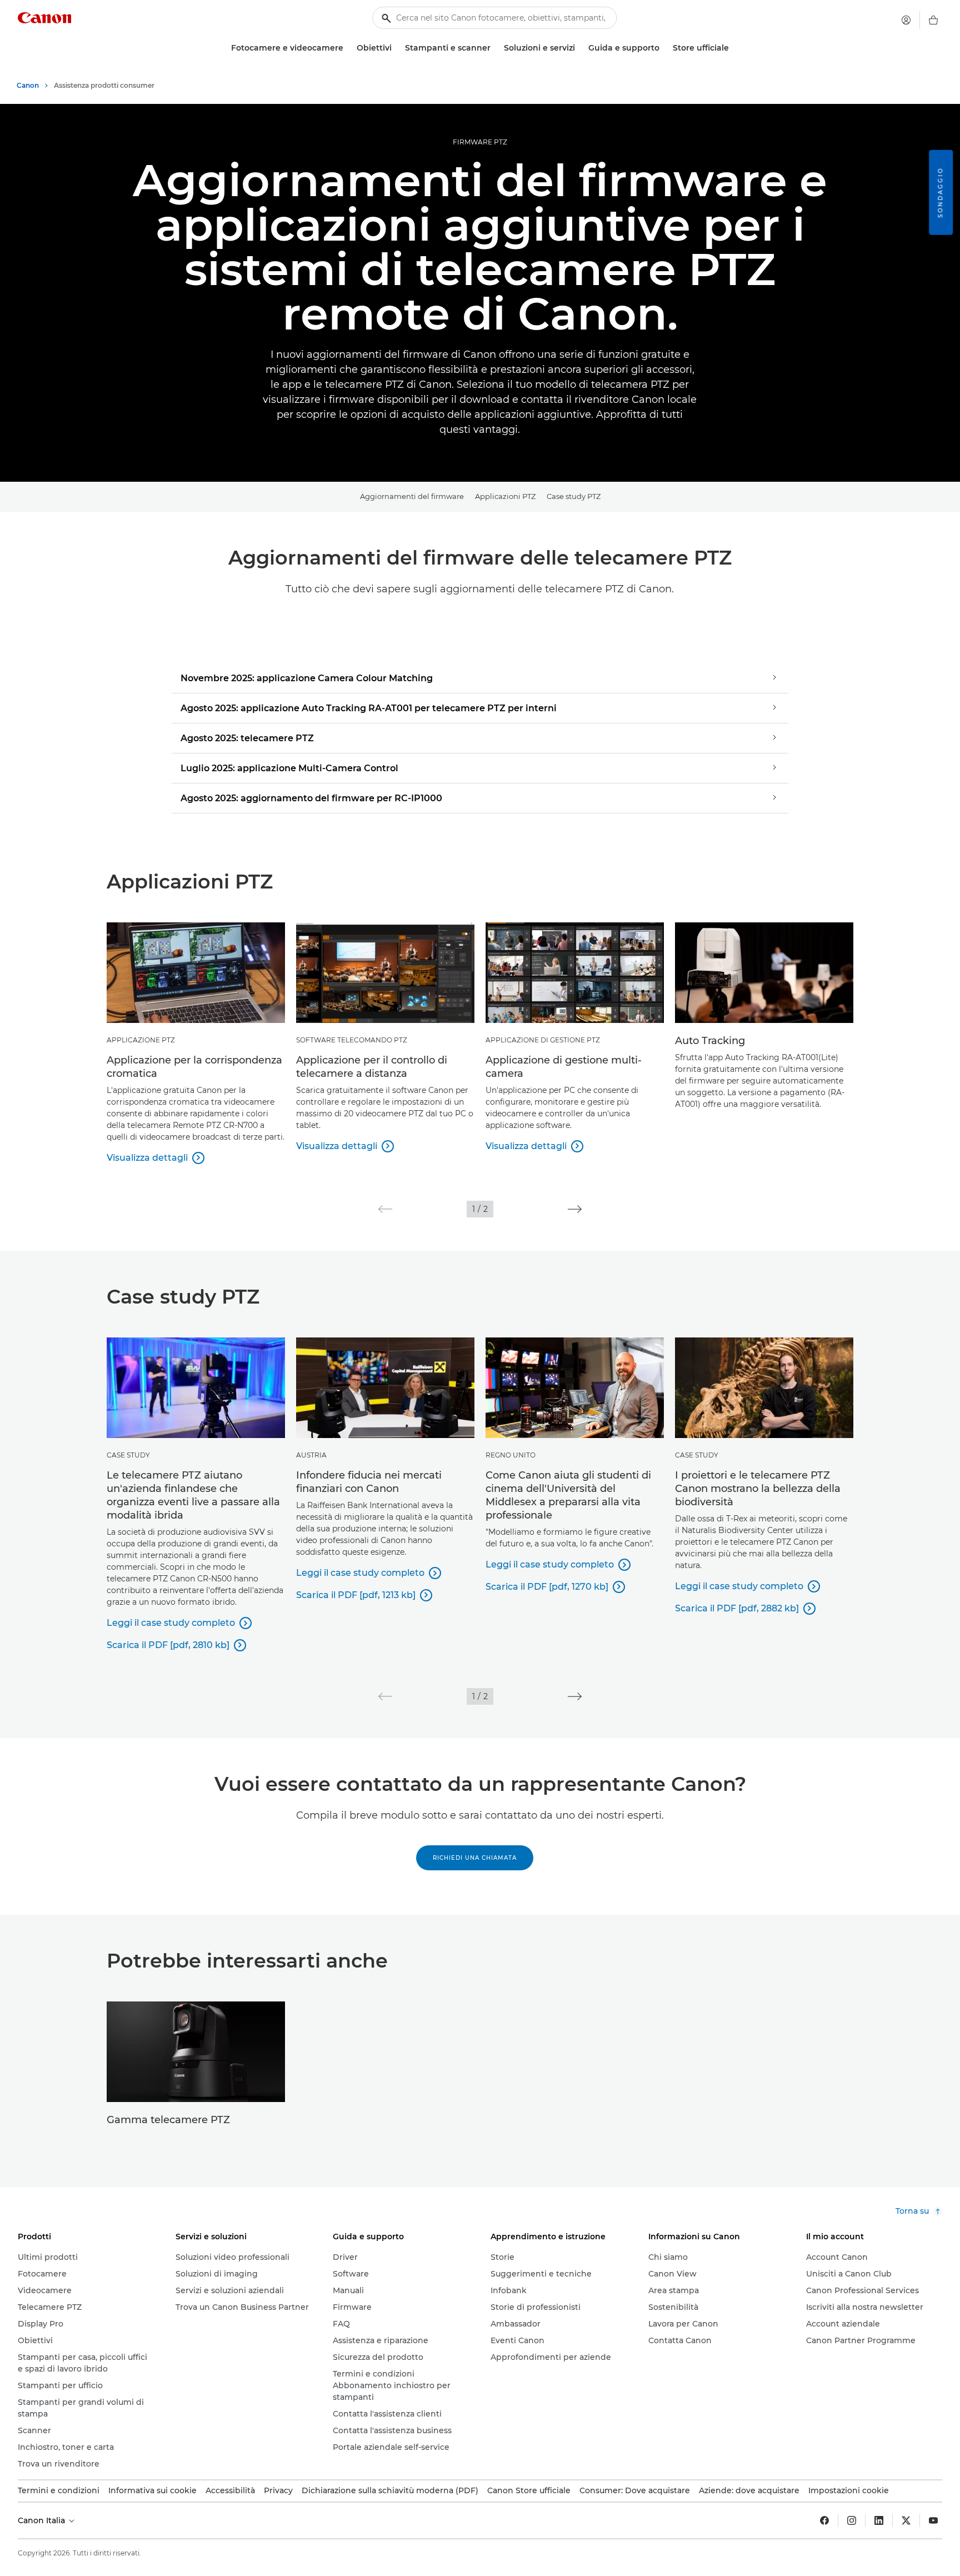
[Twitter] (906, 2520)
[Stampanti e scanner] (495, 48)
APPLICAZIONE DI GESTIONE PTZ (543, 1040)
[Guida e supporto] (664, 48)
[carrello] (933, 20)
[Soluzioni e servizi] (579, 48)
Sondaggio (940, 193)
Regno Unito (511, 1455)
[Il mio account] (906, 20)
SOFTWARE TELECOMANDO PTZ (352, 1040)
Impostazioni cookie (849, 2490)
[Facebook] (824, 2520)
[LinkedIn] (879, 2520)
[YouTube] (933, 2520)
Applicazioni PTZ (505, 496)
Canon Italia (42, 2520)
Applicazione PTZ (141, 1040)
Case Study (128, 1455)
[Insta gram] (852, 2520)
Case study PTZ (574, 496)
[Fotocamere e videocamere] (348, 48)
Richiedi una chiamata (475, 1858)
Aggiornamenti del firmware (412, 496)
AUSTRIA (311, 1455)
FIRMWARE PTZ (480, 142)
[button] (385, 1209)
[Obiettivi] (396, 48)
